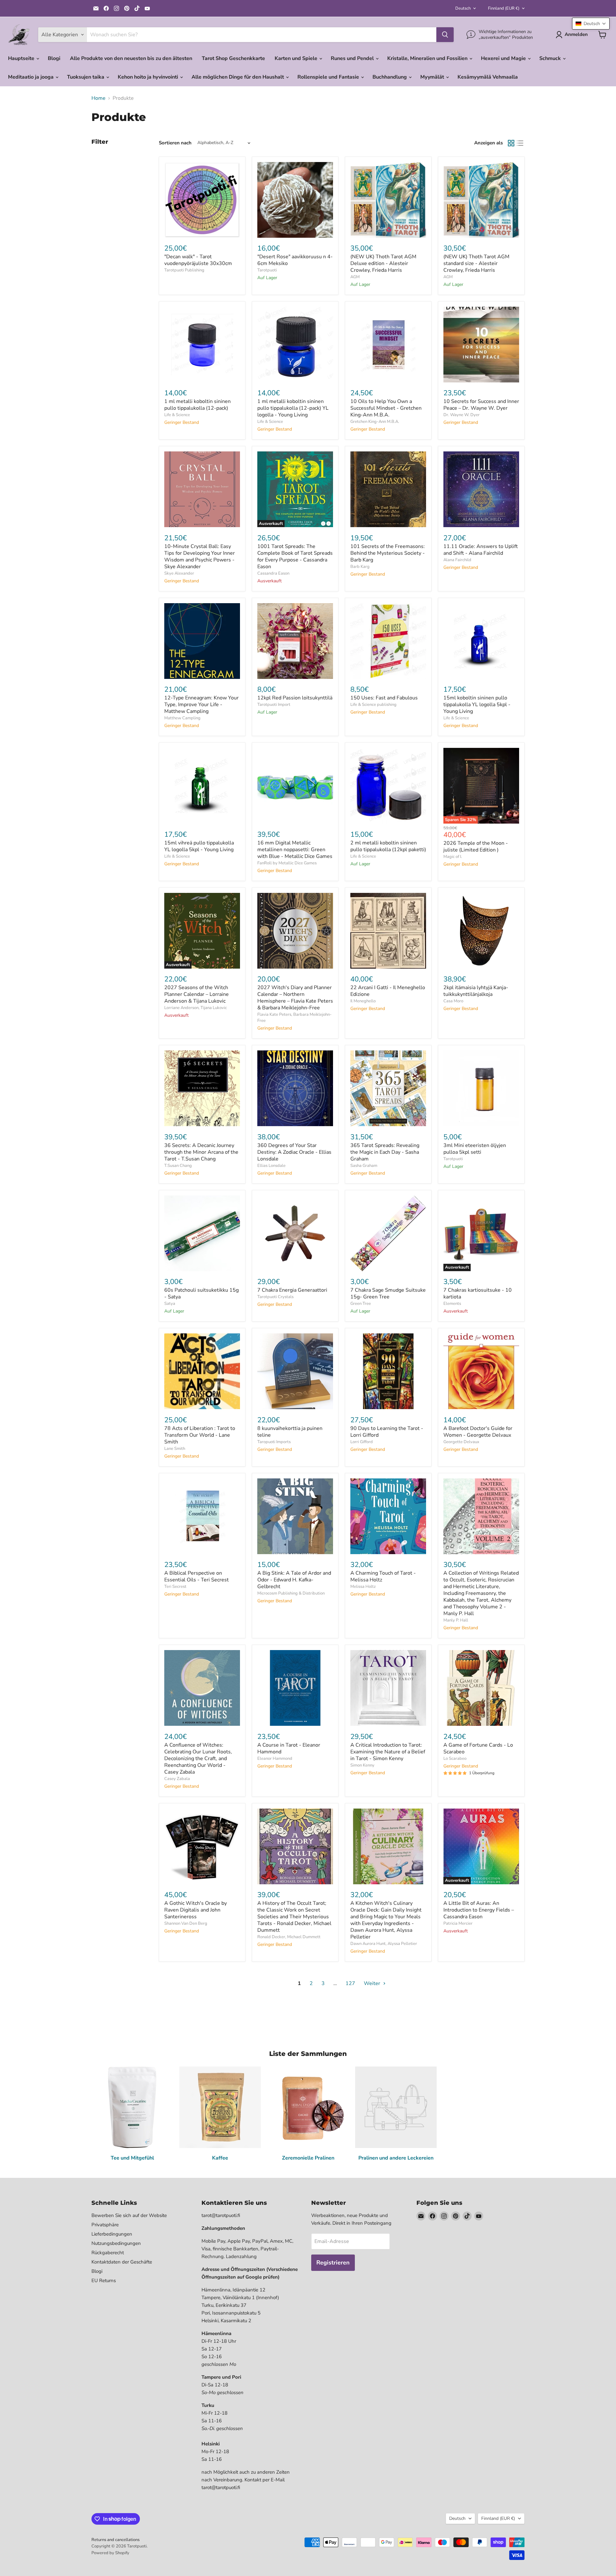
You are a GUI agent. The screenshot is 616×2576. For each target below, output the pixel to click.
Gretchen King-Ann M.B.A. (375, 422)
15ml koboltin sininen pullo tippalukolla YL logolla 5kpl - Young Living (477, 705)
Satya (170, 1304)
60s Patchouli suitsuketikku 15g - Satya (201, 1293)
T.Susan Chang (178, 1166)
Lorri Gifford (362, 1442)
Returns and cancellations (116, 2540)
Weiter (373, 1983)
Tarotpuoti (267, 270)
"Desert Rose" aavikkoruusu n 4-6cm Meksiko (295, 260)
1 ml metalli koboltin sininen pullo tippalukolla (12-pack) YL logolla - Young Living (293, 408)
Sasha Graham (364, 1166)
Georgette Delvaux (461, 1442)
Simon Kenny (362, 1765)
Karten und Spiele (297, 58)
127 (350, 1983)
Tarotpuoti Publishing (184, 270)
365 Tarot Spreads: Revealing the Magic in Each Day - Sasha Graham (385, 1152)
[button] (591, 24)
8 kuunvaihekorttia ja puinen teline (290, 1432)
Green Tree (361, 1304)
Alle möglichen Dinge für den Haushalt (238, 77)
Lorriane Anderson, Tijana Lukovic (196, 1008)
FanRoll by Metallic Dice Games (287, 863)
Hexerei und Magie (504, 58)
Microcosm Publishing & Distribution (291, 1593)
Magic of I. (453, 857)
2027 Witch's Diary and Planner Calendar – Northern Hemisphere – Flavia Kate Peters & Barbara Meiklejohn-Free (295, 998)
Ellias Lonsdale (271, 1166)
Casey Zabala (177, 1779)
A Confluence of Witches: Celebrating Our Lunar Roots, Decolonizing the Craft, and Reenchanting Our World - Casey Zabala (198, 1759)
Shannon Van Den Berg (186, 1923)
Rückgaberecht (108, 2253)
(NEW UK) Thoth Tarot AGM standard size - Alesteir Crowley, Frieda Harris (476, 263)
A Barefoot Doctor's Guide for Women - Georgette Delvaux (478, 1432)
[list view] (520, 143)
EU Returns (104, 2281)
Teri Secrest (175, 1587)
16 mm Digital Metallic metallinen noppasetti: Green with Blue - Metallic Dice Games (295, 850)
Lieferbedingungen (112, 2234)
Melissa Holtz (363, 1587)
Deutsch (463, 8)
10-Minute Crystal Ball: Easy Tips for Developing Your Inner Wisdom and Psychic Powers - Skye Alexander (200, 556)
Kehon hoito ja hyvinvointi (149, 77)
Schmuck (551, 58)
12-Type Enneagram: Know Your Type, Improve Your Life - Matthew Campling (201, 705)
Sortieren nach (175, 143)
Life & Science (177, 415)
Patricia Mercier (458, 1923)
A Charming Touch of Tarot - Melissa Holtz (383, 1576)
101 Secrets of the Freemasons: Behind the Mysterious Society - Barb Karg (388, 553)
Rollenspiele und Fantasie (329, 77)
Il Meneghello (363, 1001)
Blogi (54, 58)
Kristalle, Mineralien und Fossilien (428, 58)
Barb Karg (360, 567)
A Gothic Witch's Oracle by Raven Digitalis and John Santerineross (196, 1910)
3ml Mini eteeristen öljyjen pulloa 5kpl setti (475, 1149)
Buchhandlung (390, 77)
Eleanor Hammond (275, 1759)
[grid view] (511, 143)
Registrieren (333, 2263)
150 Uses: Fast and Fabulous (384, 698)
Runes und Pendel (353, 58)
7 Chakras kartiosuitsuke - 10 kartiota (478, 1293)
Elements (452, 1304)
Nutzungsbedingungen (116, 2243)
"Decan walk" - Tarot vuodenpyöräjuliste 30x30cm (198, 260)
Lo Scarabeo (455, 1759)
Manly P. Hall (456, 1620)
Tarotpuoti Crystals (275, 1297)
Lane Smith (175, 1449)
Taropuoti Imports (274, 1442)
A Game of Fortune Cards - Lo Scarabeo (478, 1748)
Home (98, 98)
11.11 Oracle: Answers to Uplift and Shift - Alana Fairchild (481, 550)
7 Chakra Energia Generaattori (292, 1290)
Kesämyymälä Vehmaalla (488, 77)
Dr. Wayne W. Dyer (462, 415)
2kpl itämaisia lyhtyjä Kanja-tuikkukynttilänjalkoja (476, 991)
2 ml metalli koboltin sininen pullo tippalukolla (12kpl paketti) (388, 846)
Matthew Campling (182, 718)
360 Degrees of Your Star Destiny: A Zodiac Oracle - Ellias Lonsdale (294, 1152)
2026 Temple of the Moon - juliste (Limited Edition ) (476, 847)
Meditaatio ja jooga (31, 77)
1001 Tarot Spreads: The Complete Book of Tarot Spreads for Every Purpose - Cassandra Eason (295, 556)
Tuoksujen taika (86, 77)
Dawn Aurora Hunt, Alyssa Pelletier (384, 1944)
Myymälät (433, 77)
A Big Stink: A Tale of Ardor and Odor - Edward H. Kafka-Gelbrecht (294, 1580)
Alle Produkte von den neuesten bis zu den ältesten (131, 58)
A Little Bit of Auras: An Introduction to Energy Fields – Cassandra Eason (479, 1910)
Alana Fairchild (457, 560)
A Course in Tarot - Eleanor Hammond (289, 1748)
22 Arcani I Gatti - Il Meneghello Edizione (388, 991)
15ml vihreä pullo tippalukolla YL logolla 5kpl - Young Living (199, 846)
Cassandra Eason (273, 573)
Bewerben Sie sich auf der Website (129, 2215)
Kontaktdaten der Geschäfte (122, 2262)
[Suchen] (445, 35)
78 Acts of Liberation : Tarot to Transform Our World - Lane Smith (200, 1435)
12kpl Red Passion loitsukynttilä (295, 698)
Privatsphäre (105, 2225)
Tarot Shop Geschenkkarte (233, 58)
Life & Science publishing (373, 705)
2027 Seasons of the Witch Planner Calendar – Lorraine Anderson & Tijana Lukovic (197, 994)
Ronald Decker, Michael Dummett (289, 1937)
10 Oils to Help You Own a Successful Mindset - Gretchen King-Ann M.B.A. (386, 408)
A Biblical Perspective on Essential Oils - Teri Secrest (197, 1576)
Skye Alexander (179, 573)
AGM (355, 277)
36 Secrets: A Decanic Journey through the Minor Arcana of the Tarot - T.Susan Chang (201, 1152)
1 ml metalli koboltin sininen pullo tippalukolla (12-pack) (197, 405)
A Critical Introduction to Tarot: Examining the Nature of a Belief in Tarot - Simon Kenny (388, 1752)
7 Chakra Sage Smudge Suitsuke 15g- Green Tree (388, 1293)
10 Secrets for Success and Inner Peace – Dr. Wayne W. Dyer (481, 405)
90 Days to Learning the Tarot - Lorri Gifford (387, 1432)
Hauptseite (22, 58)
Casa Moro (453, 1001)
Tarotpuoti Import (274, 705)
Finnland (504, 8)
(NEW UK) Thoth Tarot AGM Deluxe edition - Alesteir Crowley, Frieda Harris (383, 263)
